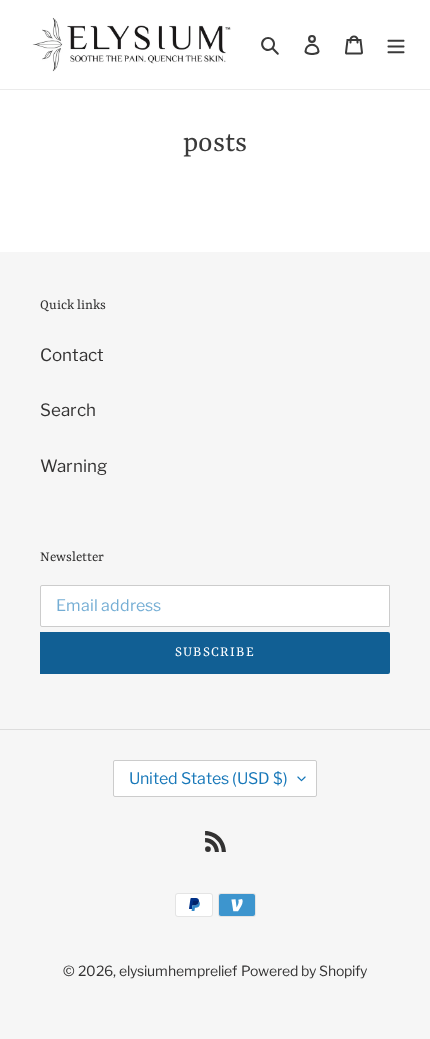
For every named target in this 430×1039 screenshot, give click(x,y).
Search (68, 410)
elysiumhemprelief (178, 970)
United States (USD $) (208, 778)
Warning (73, 466)
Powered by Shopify (304, 970)
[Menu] (396, 45)
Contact (72, 355)
